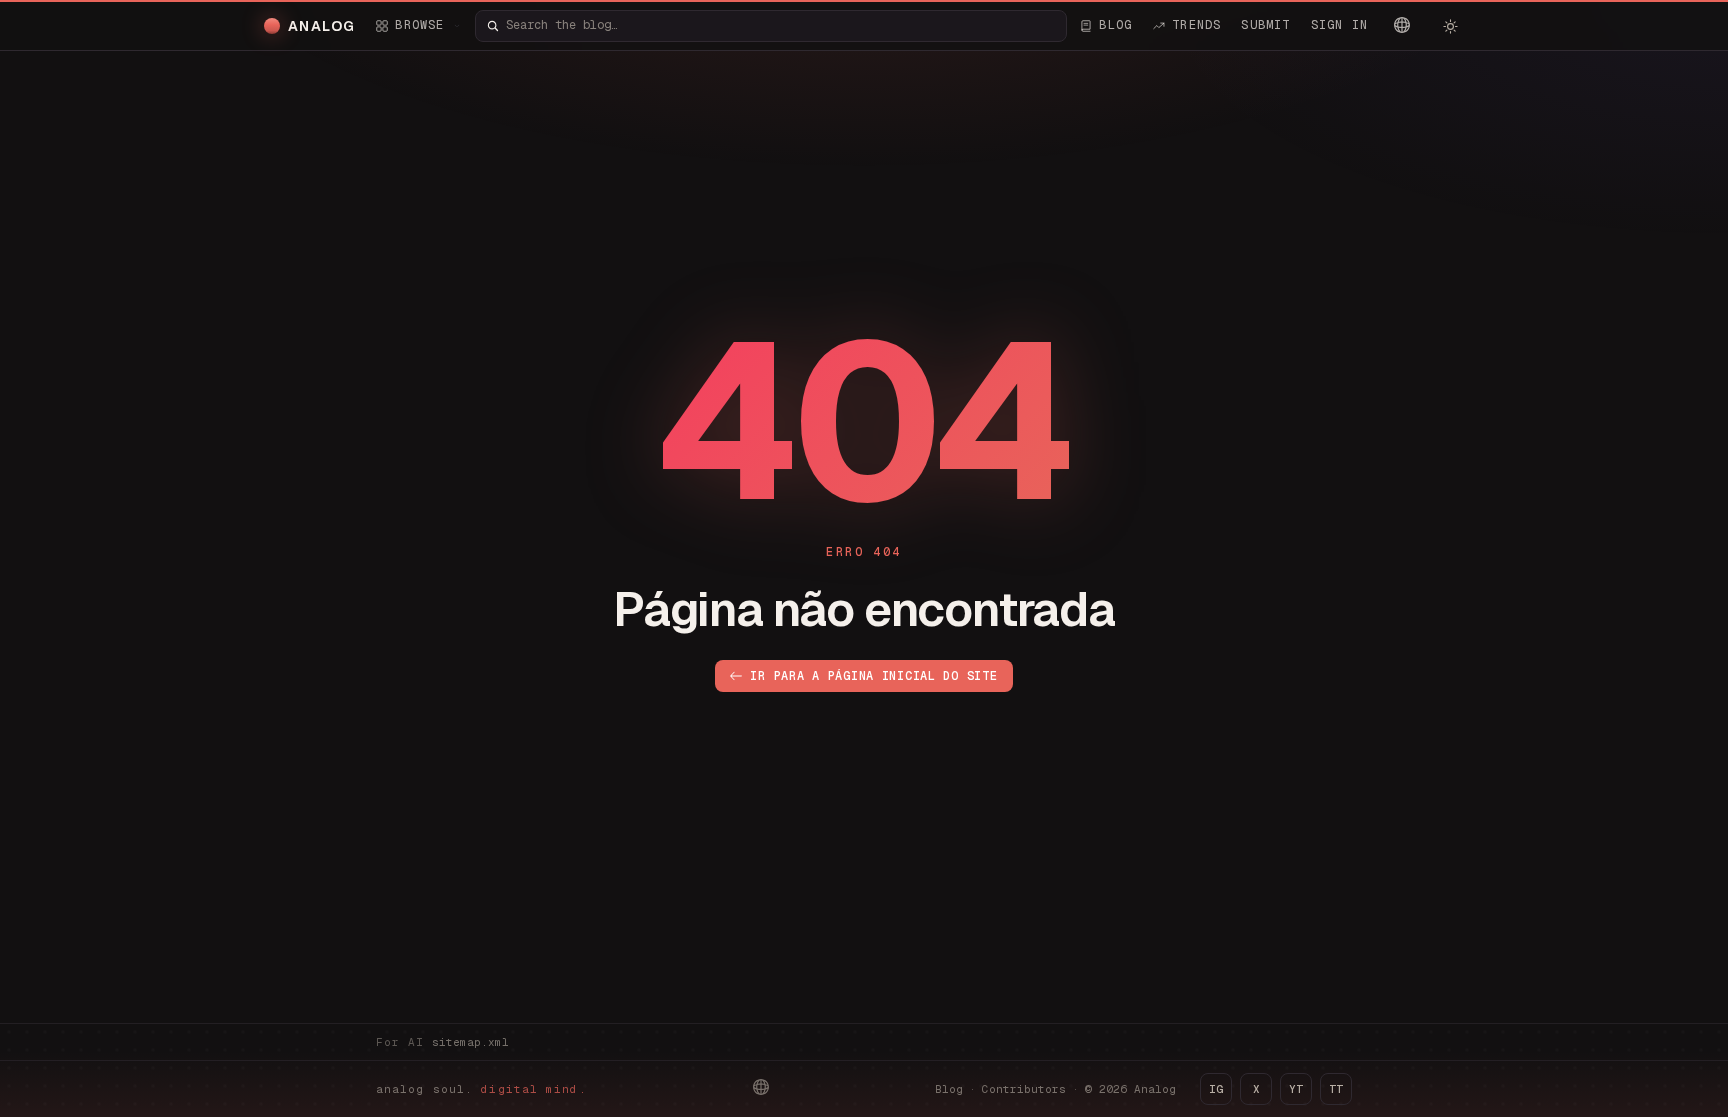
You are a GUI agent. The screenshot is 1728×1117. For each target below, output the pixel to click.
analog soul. (481, 1089)
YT (1296, 1089)
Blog (949, 1089)
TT (1336, 1089)
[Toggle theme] (1450, 26)
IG (1216, 1089)
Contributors (1024, 1089)
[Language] (1402, 25)
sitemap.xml (470, 1042)
